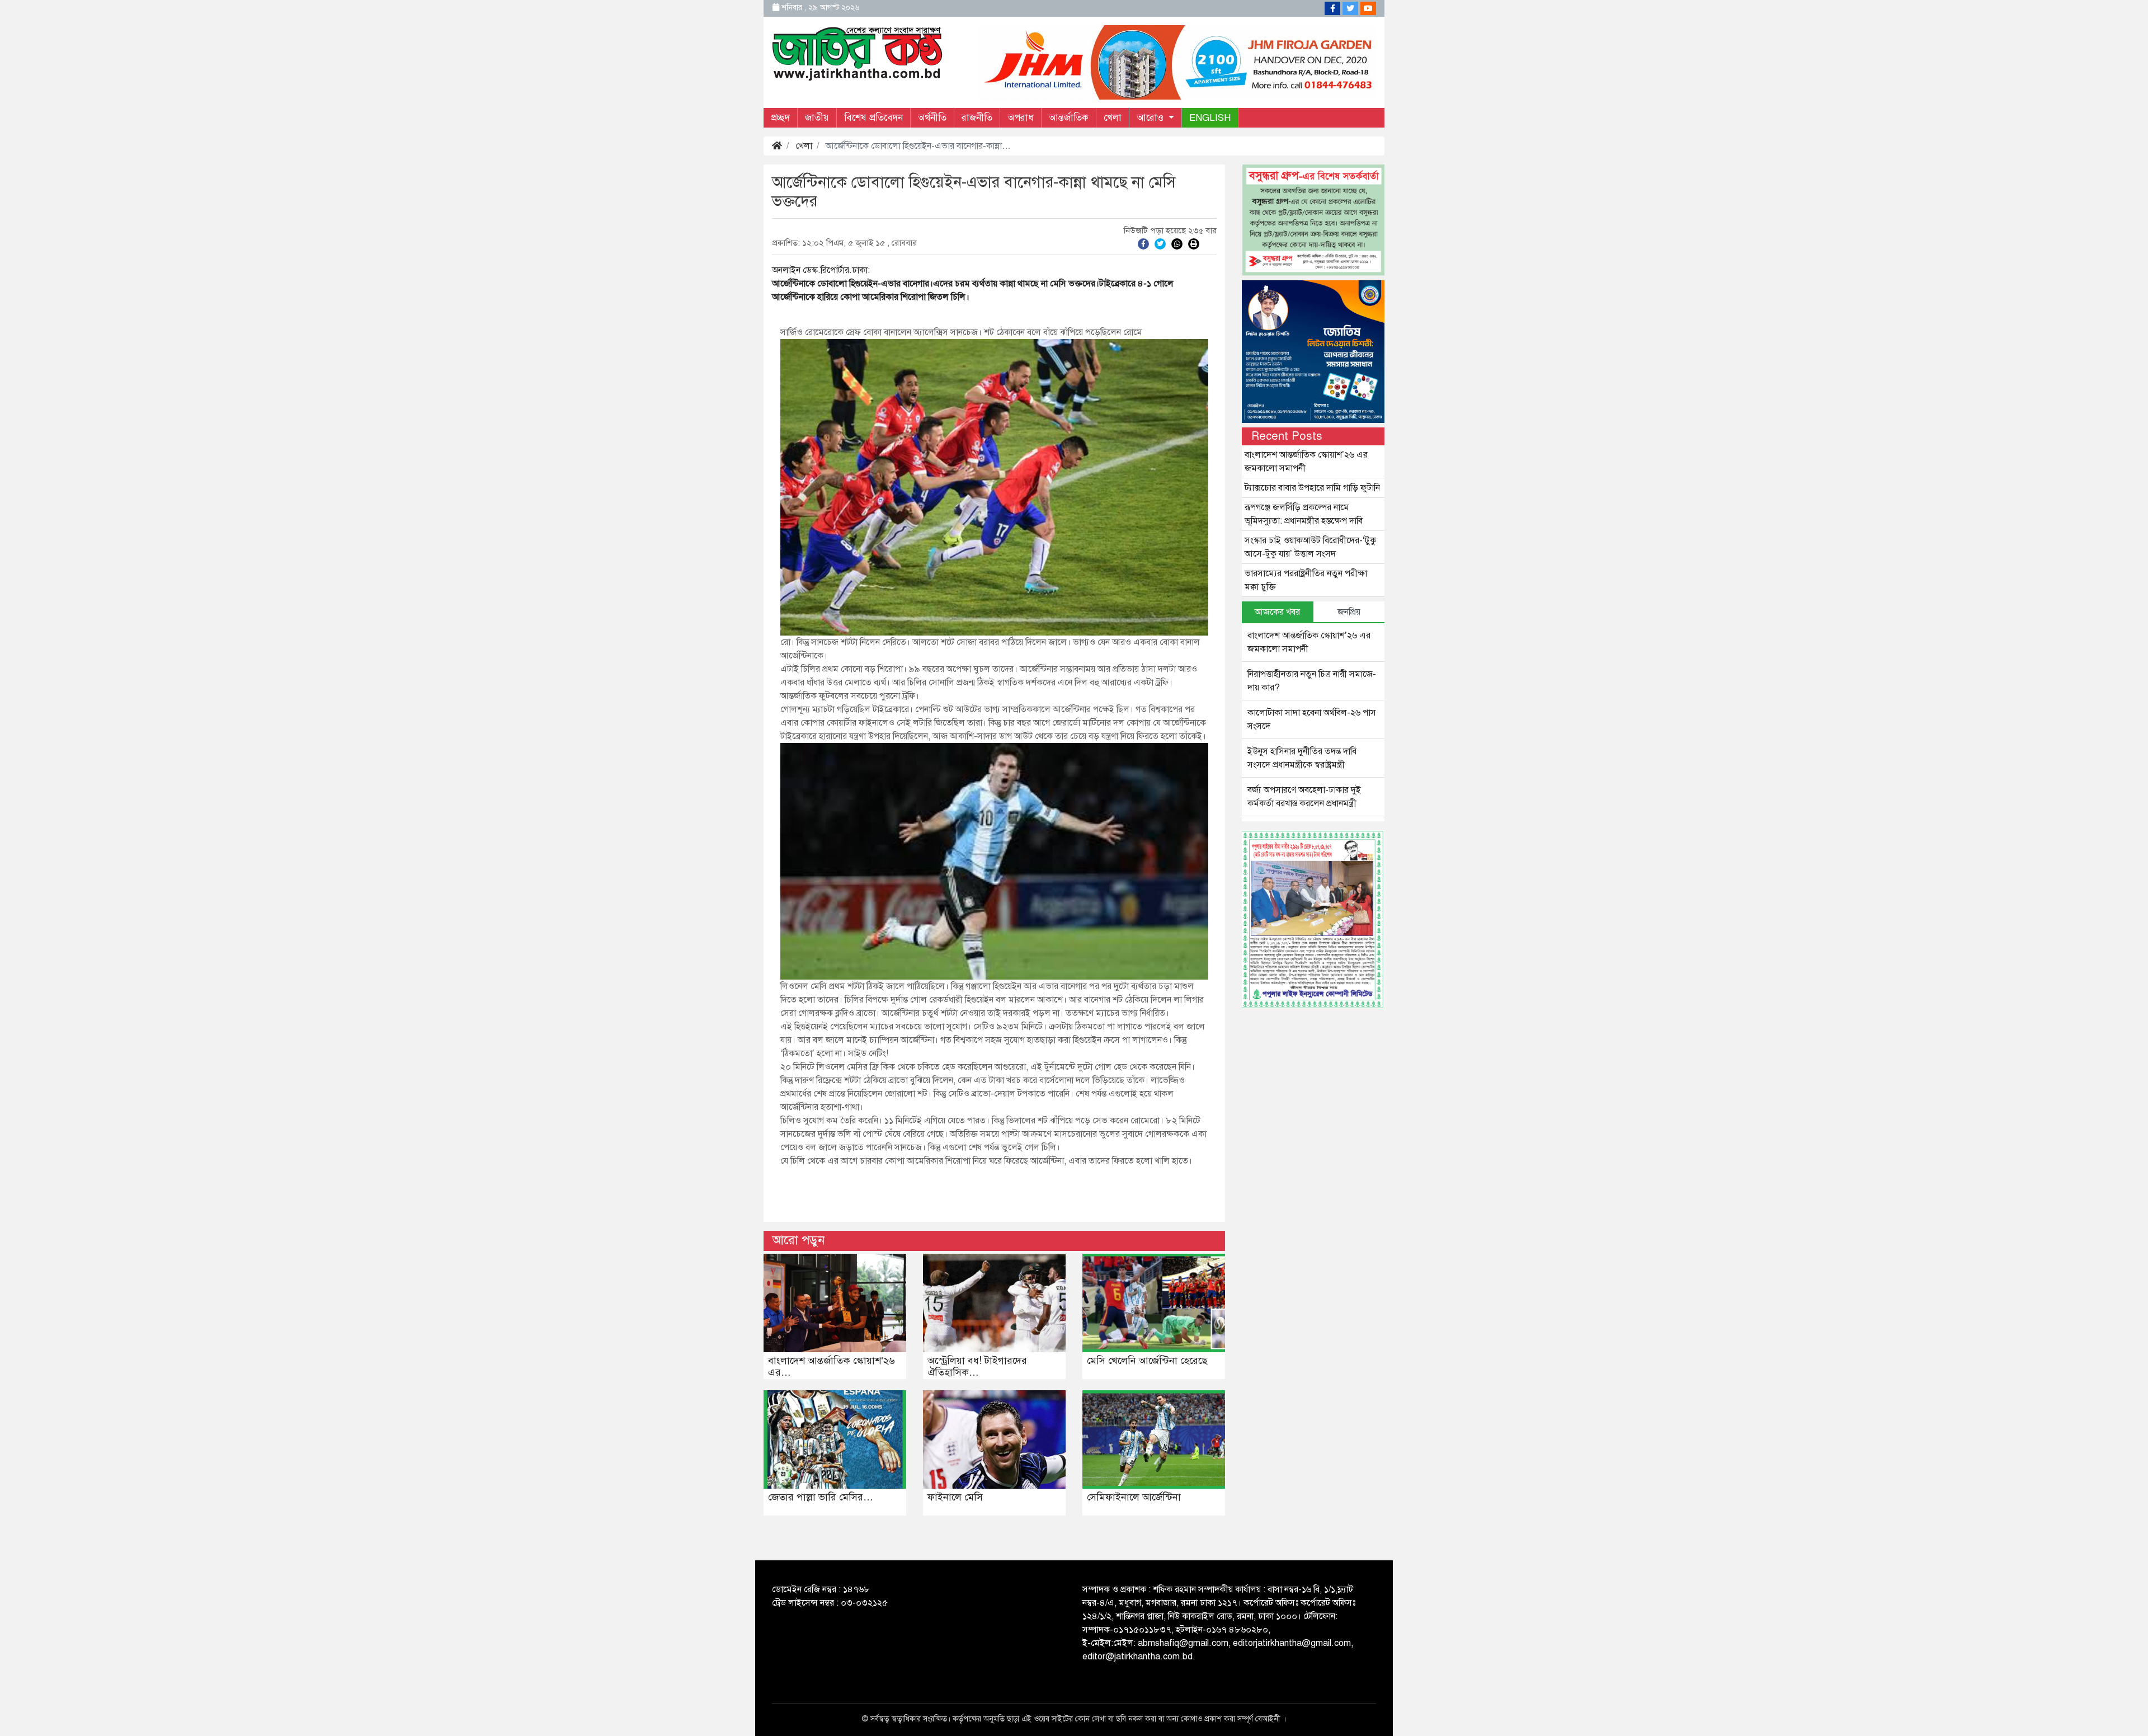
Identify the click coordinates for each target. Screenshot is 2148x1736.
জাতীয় (817, 118)
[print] (1194, 243)
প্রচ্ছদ (780, 118)
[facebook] (1143, 243)
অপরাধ (1021, 118)
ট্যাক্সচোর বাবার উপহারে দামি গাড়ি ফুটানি (1312, 488)
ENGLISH (1210, 118)
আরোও (1151, 118)
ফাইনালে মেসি (955, 1497)
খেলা (1113, 118)
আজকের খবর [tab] (1277, 612)
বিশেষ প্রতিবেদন (873, 118)
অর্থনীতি (932, 118)
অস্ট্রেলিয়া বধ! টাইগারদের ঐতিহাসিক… (977, 1367)
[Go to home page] (858, 53)
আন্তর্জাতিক (1069, 118)
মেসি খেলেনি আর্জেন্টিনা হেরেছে (1147, 1361)
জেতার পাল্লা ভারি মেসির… (821, 1497)
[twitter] (1160, 243)
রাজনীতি (977, 118)
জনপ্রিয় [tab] (1349, 612)
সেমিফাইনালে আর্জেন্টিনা (1134, 1497)
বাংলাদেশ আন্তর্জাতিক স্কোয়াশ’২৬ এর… (832, 1367)
